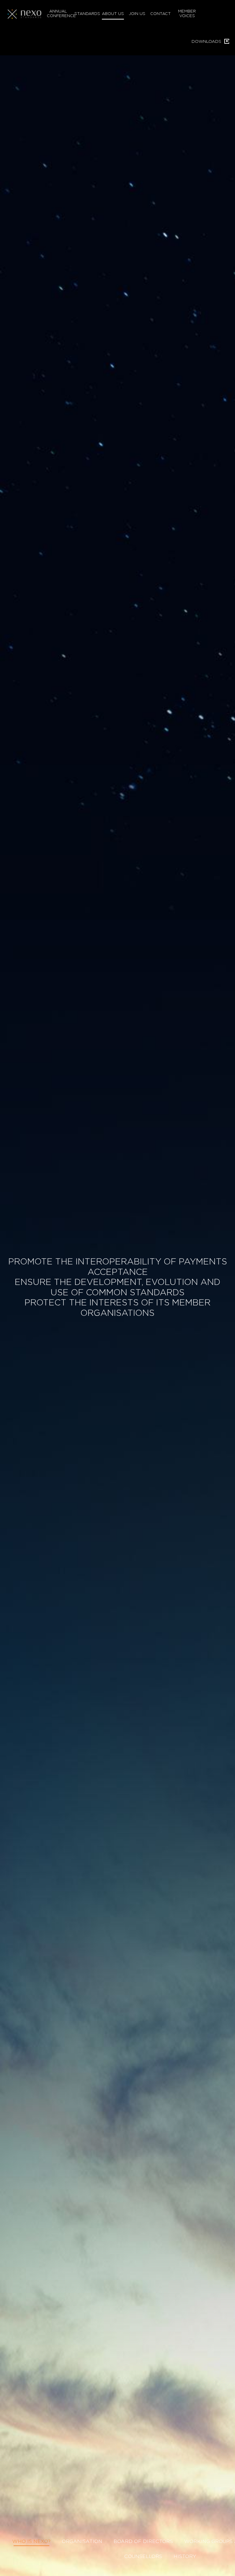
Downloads (206, 42)
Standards (86, 14)
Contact (160, 14)
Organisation (82, 2541)
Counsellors (143, 2556)
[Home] (26, 14)
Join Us (137, 14)
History (185, 2556)
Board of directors (143, 2541)
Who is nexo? (31, 2541)
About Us (113, 14)
